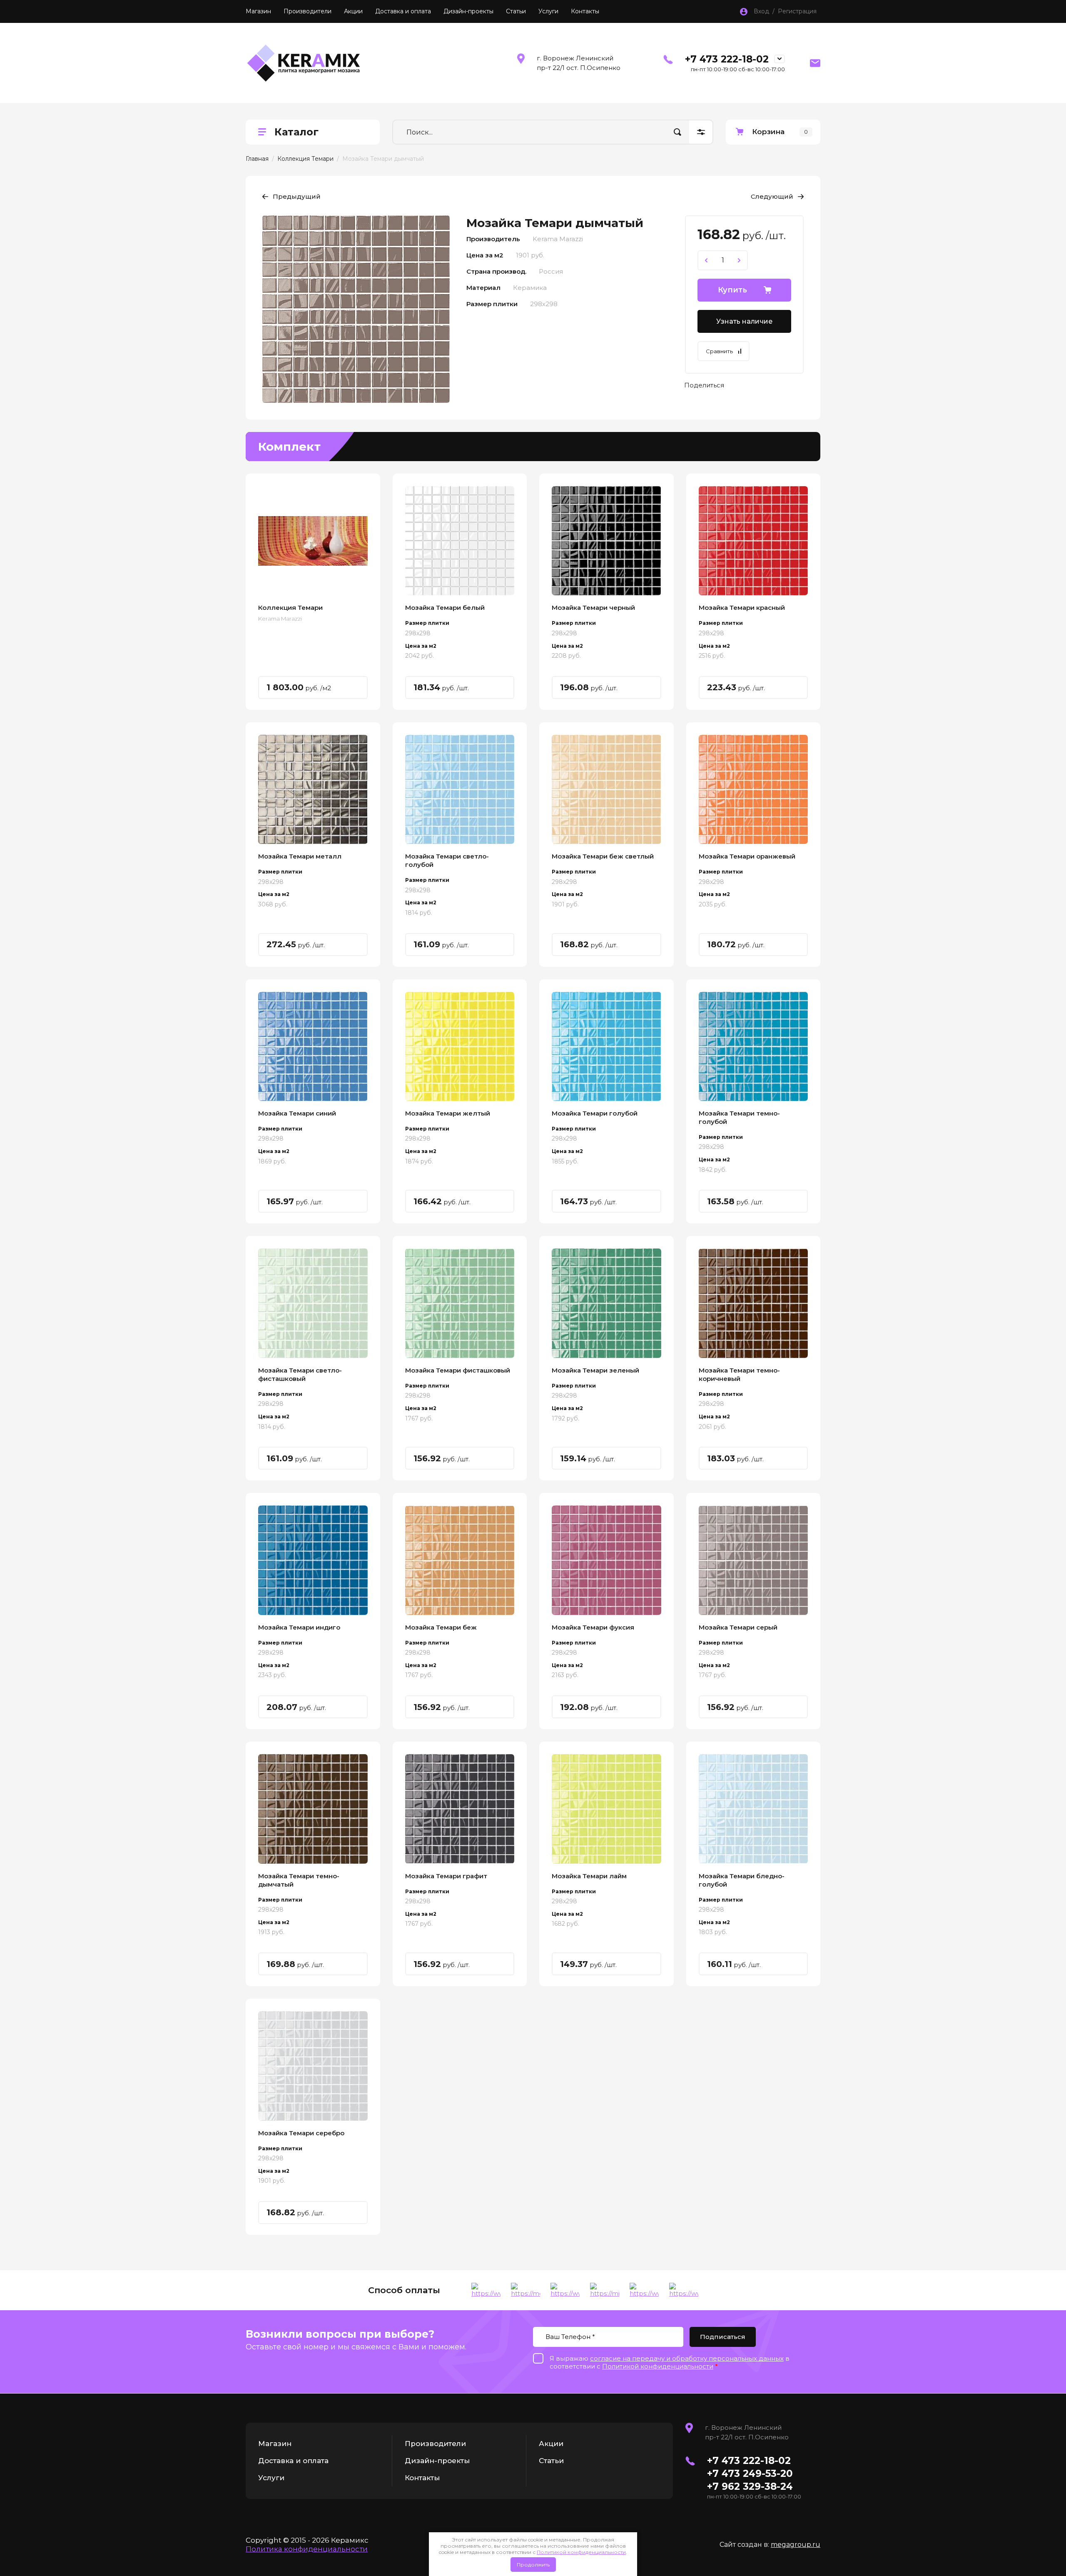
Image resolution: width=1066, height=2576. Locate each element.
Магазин (258, 11)
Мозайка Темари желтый (448, 1113)
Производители (308, 11)
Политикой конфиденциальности (581, 2552)
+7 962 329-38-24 (750, 2486)
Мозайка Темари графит (446, 1876)
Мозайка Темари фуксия (593, 1627)
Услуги (548, 11)
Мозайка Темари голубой (595, 1113)
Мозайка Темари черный (593, 608)
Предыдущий (297, 196)
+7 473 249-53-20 (750, 2474)
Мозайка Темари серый (738, 1627)
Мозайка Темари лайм (589, 1876)
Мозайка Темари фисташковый (458, 1370)
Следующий (772, 196)
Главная (257, 159)
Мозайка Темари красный (742, 608)
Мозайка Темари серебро (301, 2133)
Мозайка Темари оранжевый (747, 856)
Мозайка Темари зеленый (595, 1370)
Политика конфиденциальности (307, 2549)
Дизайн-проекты (468, 11)
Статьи (516, 11)
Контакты (585, 11)
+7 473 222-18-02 (727, 59)
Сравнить (719, 351)
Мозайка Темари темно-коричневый (739, 1374)
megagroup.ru (796, 2545)
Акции (353, 11)
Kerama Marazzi (280, 619)
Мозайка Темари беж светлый (603, 856)
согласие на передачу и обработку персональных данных (687, 2358)
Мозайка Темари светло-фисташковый (300, 1374)
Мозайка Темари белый (445, 608)
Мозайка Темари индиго (299, 1627)
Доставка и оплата (403, 11)
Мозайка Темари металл (300, 856)
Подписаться (723, 2337)
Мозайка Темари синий (297, 1113)
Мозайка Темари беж (441, 1627)
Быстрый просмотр (313, 541)
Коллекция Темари (305, 159)
